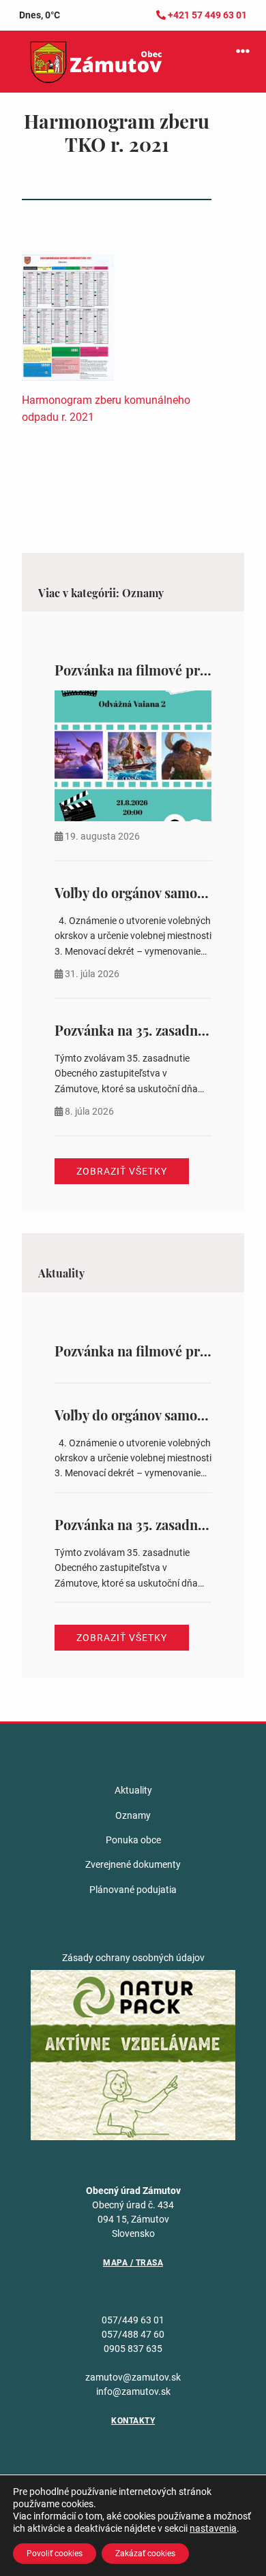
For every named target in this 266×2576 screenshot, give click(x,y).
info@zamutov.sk (133, 2391)
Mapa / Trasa (133, 2263)
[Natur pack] (133, 2054)
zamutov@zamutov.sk (133, 2377)
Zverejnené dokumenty (133, 1864)
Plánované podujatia (133, 1890)
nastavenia (213, 2528)
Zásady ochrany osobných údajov (133, 1958)
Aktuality (133, 1790)
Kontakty (133, 2421)
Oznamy (133, 1815)
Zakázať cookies (145, 2554)
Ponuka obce (133, 1840)
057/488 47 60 (133, 2334)
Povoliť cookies (55, 2554)
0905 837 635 (133, 2349)
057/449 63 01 (133, 2320)
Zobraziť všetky (122, 1171)
